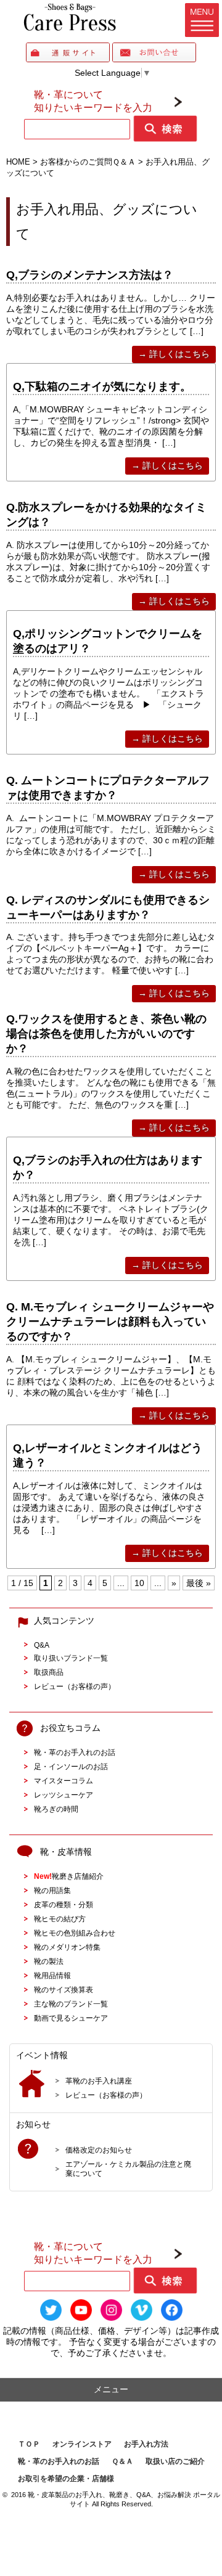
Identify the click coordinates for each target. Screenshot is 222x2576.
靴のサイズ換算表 (64, 1989)
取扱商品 (49, 1672)
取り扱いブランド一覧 (71, 1658)
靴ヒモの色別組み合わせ (75, 1933)
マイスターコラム (64, 1781)
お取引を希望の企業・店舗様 (66, 2479)
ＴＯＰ (29, 2444)
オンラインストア (82, 2444)
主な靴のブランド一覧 (71, 2004)
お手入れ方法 (146, 2444)
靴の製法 (49, 1961)
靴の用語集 (52, 1890)
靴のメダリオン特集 (67, 1947)
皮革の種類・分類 (64, 1904)
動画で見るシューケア (71, 2018)
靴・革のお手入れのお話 (75, 1752)
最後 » (199, 1583)
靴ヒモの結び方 (60, 1919)
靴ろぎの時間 (56, 1809)
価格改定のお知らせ (99, 2150)
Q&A (42, 1645)
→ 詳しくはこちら (174, 354)
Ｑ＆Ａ (122, 2461)
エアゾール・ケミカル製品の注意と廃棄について (128, 2169)
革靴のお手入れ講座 (99, 2081)
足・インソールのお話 (71, 1766)
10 (139, 1583)
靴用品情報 (52, 1975)
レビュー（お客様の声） (75, 1686)
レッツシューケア (64, 1795)
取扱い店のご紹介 (175, 2461)
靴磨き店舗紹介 (69, 1876)
